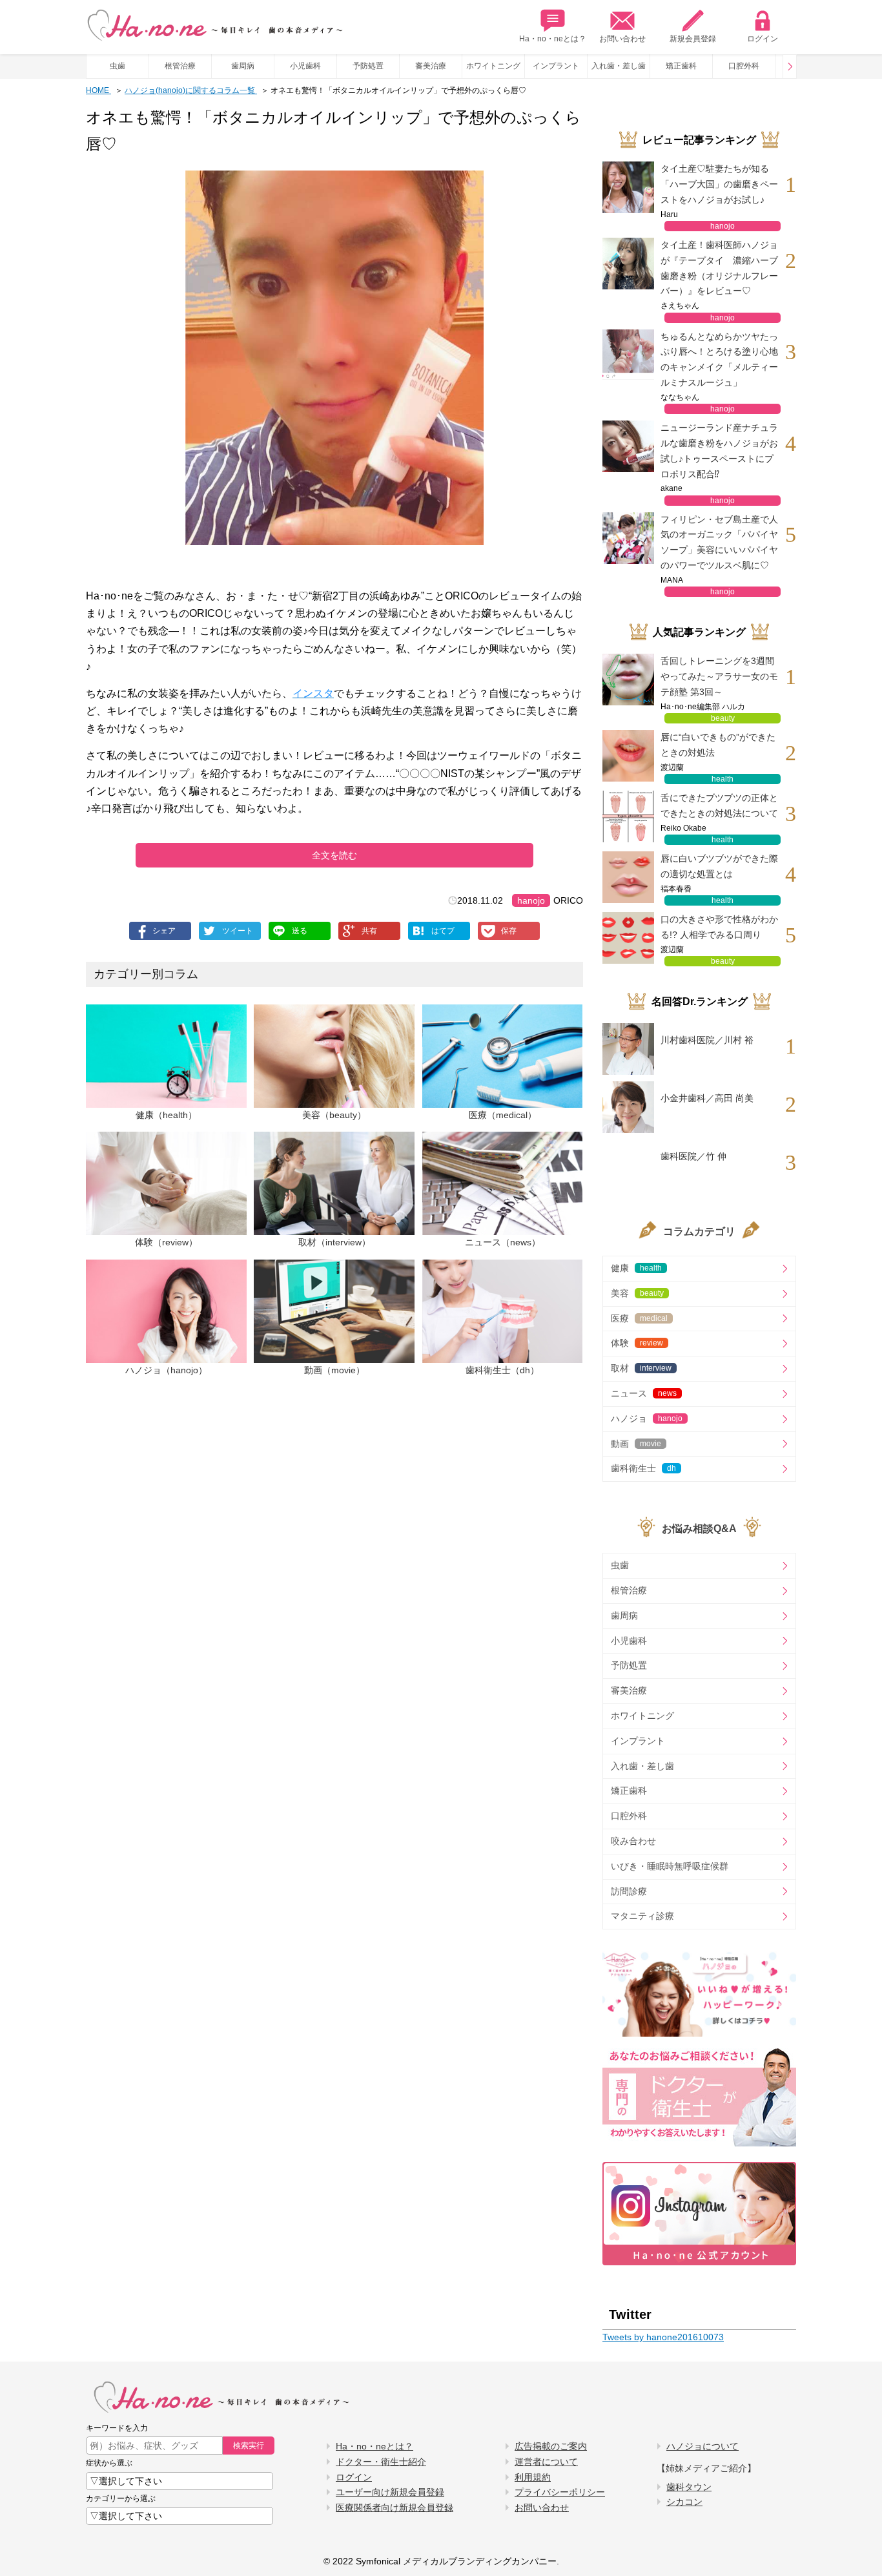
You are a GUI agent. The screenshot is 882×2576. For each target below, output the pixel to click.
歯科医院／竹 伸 (693, 1156)
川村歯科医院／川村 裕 (707, 1040)
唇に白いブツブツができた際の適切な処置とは (719, 866)
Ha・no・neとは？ (553, 39)
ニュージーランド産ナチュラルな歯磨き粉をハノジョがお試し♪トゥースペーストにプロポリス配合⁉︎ (719, 451)
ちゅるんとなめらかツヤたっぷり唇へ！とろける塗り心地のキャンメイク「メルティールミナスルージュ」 (719, 359)
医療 (639, 1318)
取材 (641, 1368)
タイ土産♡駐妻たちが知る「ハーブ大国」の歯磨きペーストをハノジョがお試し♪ (719, 184)
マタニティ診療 (642, 1916)
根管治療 (180, 66)
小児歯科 (305, 66)
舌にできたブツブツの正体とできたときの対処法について (719, 805)
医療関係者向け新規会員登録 (395, 2508)
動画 (636, 1444)
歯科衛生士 (643, 1468)
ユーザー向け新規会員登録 (390, 2492)
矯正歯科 (681, 66)
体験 (637, 1343)
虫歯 (118, 66)
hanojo (531, 900)
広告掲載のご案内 (551, 2446)
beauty (723, 718)
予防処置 (368, 66)
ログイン (763, 39)
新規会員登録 (693, 39)
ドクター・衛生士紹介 (381, 2462)
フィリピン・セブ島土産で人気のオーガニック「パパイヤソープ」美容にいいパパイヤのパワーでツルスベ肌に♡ (719, 542)
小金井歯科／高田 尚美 (707, 1098)
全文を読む (334, 855)
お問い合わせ (622, 39)
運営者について (546, 2462)
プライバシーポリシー (560, 2492)
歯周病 (243, 66)
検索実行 (249, 2446)
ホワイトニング (493, 66)
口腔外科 (744, 66)
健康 (636, 1268)
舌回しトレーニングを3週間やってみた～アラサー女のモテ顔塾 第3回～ (719, 676)
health (723, 779)
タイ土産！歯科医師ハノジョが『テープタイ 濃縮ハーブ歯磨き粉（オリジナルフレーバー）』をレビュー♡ (719, 268)
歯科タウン (689, 2487)
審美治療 (431, 66)
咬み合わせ (633, 1841)
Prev (790, 67)
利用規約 (533, 2477)
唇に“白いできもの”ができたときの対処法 (718, 745)
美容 (637, 1293)
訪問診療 (629, 1891)
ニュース (644, 1393)
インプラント (556, 66)
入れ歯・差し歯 (619, 66)
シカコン (684, 2502)
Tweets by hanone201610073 (663, 2337)
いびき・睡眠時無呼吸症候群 (670, 1866)
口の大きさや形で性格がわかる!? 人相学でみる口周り (719, 927)
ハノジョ (647, 1418)
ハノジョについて (703, 2446)
